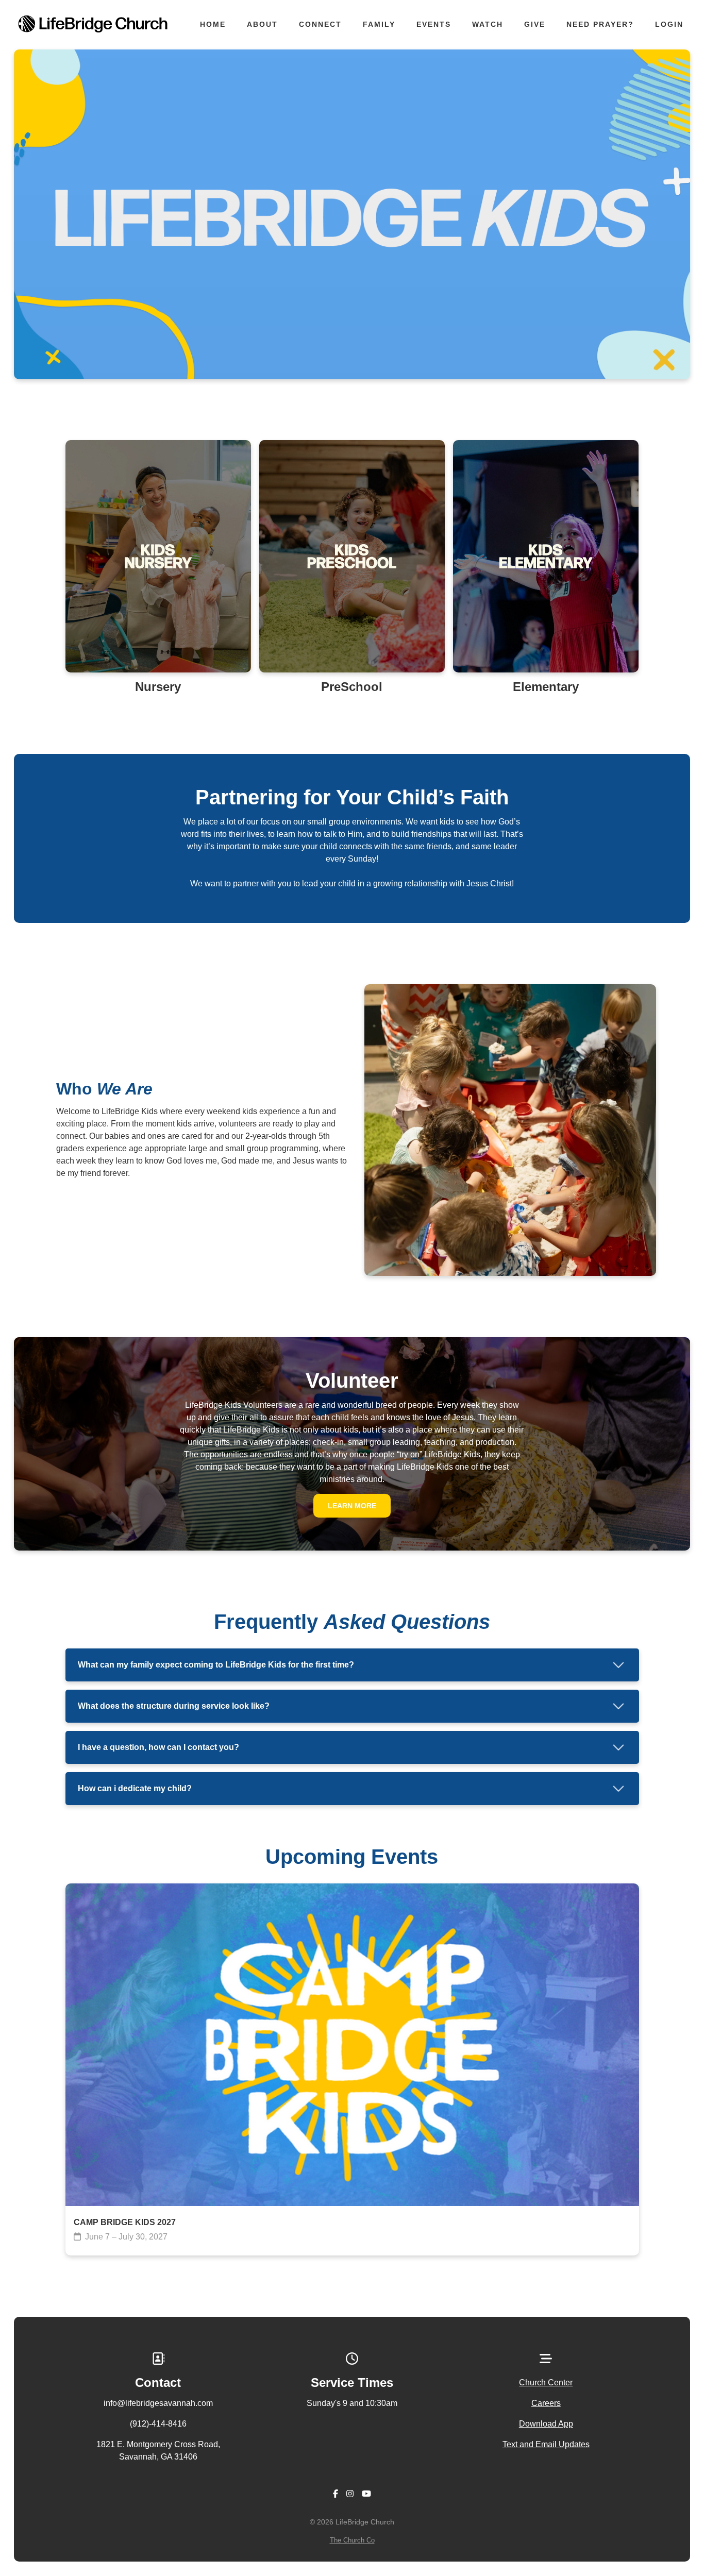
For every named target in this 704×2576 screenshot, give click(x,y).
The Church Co (352, 2540)
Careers (546, 2403)
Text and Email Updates (546, 2444)
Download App (546, 2424)
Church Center (546, 2383)
